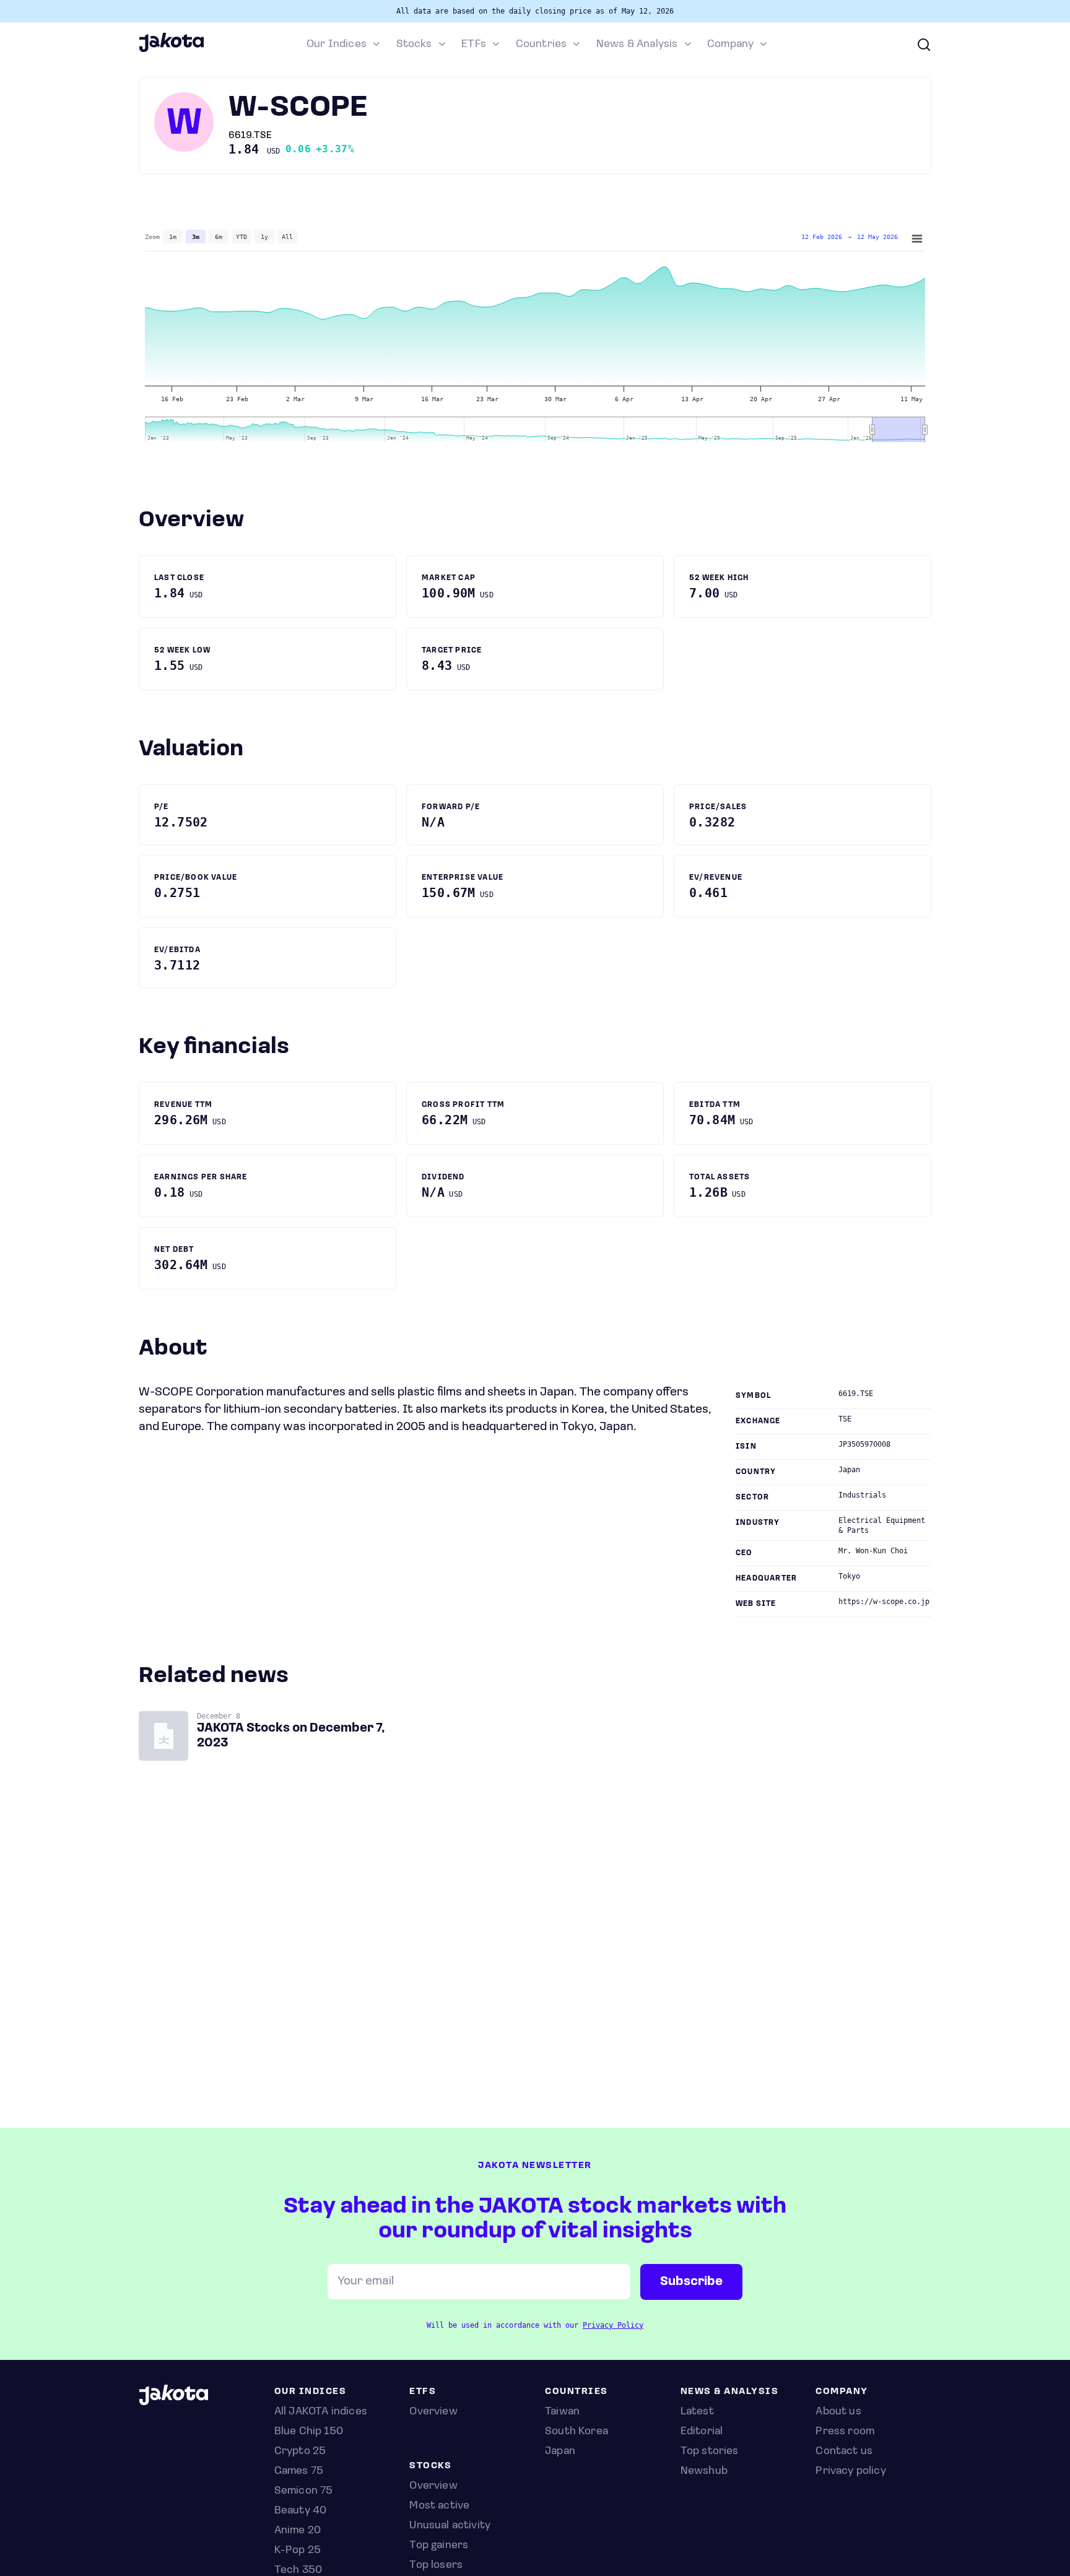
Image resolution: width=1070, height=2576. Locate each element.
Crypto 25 (300, 2452)
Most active (439, 2506)
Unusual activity (450, 2526)
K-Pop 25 (298, 2551)
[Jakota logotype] (171, 50)
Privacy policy (851, 2471)
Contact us (844, 2452)
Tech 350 (298, 2570)
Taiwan (562, 2412)
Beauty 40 (301, 2511)
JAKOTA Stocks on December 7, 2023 (291, 1736)
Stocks (414, 45)
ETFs (474, 45)
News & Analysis (637, 45)
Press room (845, 2432)
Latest (697, 2412)
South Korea (576, 2432)
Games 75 (299, 2471)
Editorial (702, 2432)
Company (730, 45)
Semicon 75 (304, 2491)
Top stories (710, 2452)
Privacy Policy (613, 2325)
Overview (433, 2486)
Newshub (704, 2471)
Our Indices (337, 45)
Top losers (436, 2565)
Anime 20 (298, 2531)
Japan (560, 2452)
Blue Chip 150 (309, 2432)
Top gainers (439, 2546)
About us (838, 2412)
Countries (542, 45)
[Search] (924, 45)
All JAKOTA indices (321, 2412)
